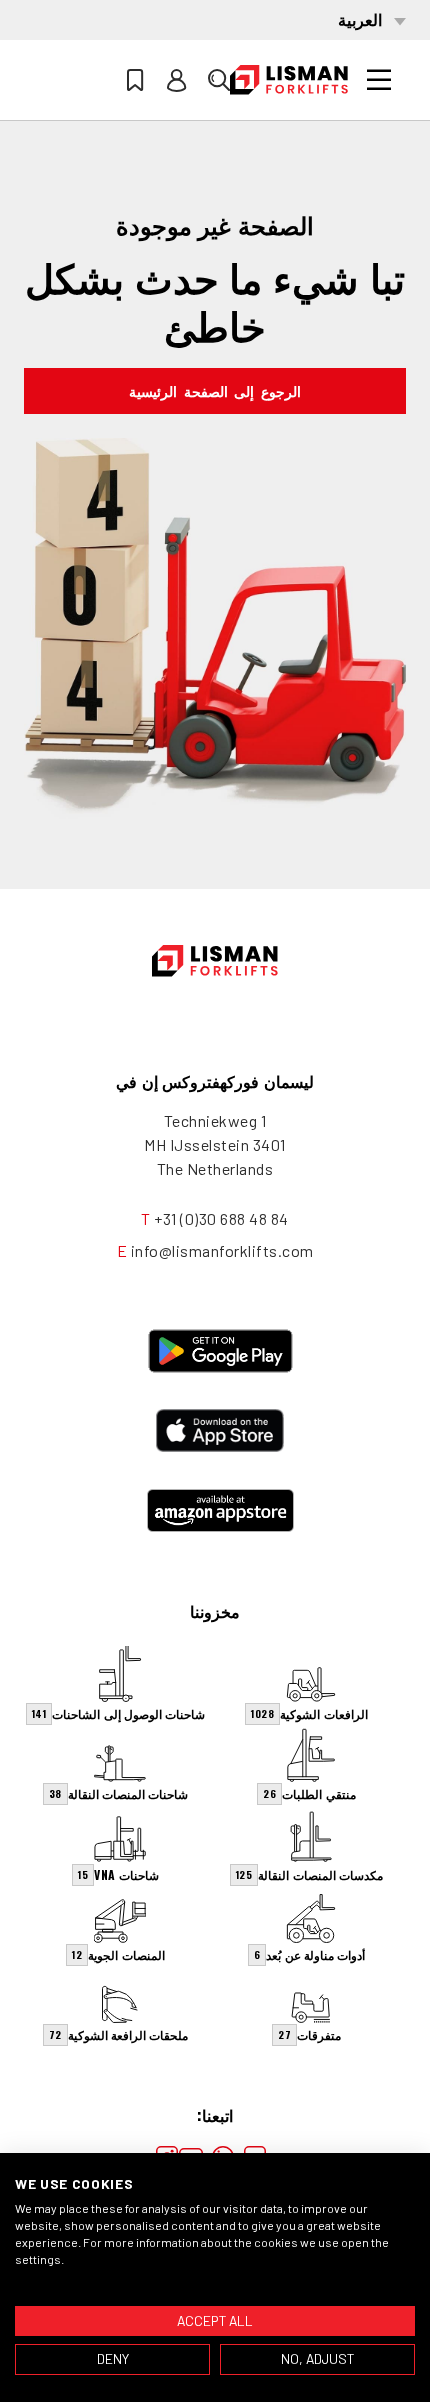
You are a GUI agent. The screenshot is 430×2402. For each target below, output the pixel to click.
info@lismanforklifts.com (222, 1250)
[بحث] (219, 80)
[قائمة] (379, 80)
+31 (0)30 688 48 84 (221, 1218)
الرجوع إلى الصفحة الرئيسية (214, 390)
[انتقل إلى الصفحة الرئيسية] (289, 80)
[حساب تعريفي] (177, 80)
